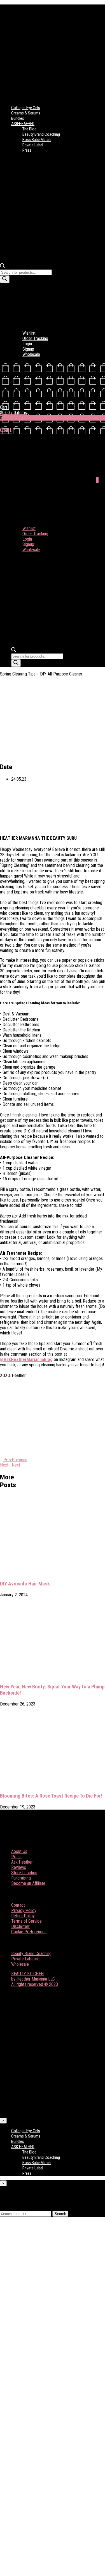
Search (60, 2214)
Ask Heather (22, 1862)
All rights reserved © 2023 (35, 1984)
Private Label (33, 145)
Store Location (24, 1873)
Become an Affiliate (28, 1883)
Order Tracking (35, 338)
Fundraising (21, 1878)
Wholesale (31, 354)
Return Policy (23, 1916)
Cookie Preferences (29, 1932)
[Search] (5, 279)
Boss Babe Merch (37, 140)
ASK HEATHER (23, 124)
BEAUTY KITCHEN (27, 1974)
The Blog (29, 129)
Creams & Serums (26, 113)
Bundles (18, 118)
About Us (19, 1851)
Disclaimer (20, 1926)
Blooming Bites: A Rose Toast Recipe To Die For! (51, 1796)
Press (27, 150)
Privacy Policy (24, 1910)
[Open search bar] (3, 267)
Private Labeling (25, 1959)
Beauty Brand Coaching (41, 134)
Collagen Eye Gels (26, 108)
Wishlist (29, 333)
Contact (18, 1905)
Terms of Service (26, 1921)
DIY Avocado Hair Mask (25, 1584)
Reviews (19, 1867)
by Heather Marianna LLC (33, 1979)
